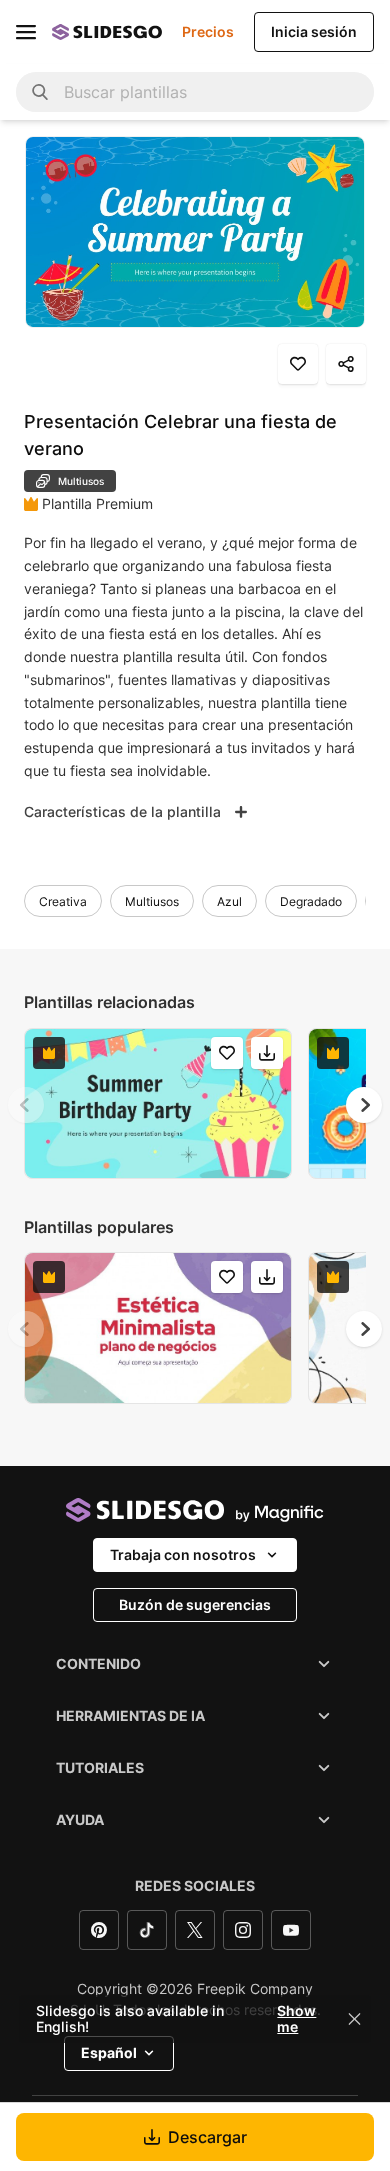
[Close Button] (355, 2019)
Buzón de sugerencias (195, 1604)
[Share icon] (346, 364)
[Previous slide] (26, 1105)
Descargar (207, 2137)
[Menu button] (26, 32)
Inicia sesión (314, 31)
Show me (296, 2019)
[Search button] (40, 92)
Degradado (311, 901)
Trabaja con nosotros (183, 1554)
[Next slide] (364, 1105)
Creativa (63, 901)
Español (109, 2052)
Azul (229, 901)
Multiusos (152, 901)
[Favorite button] (298, 364)
